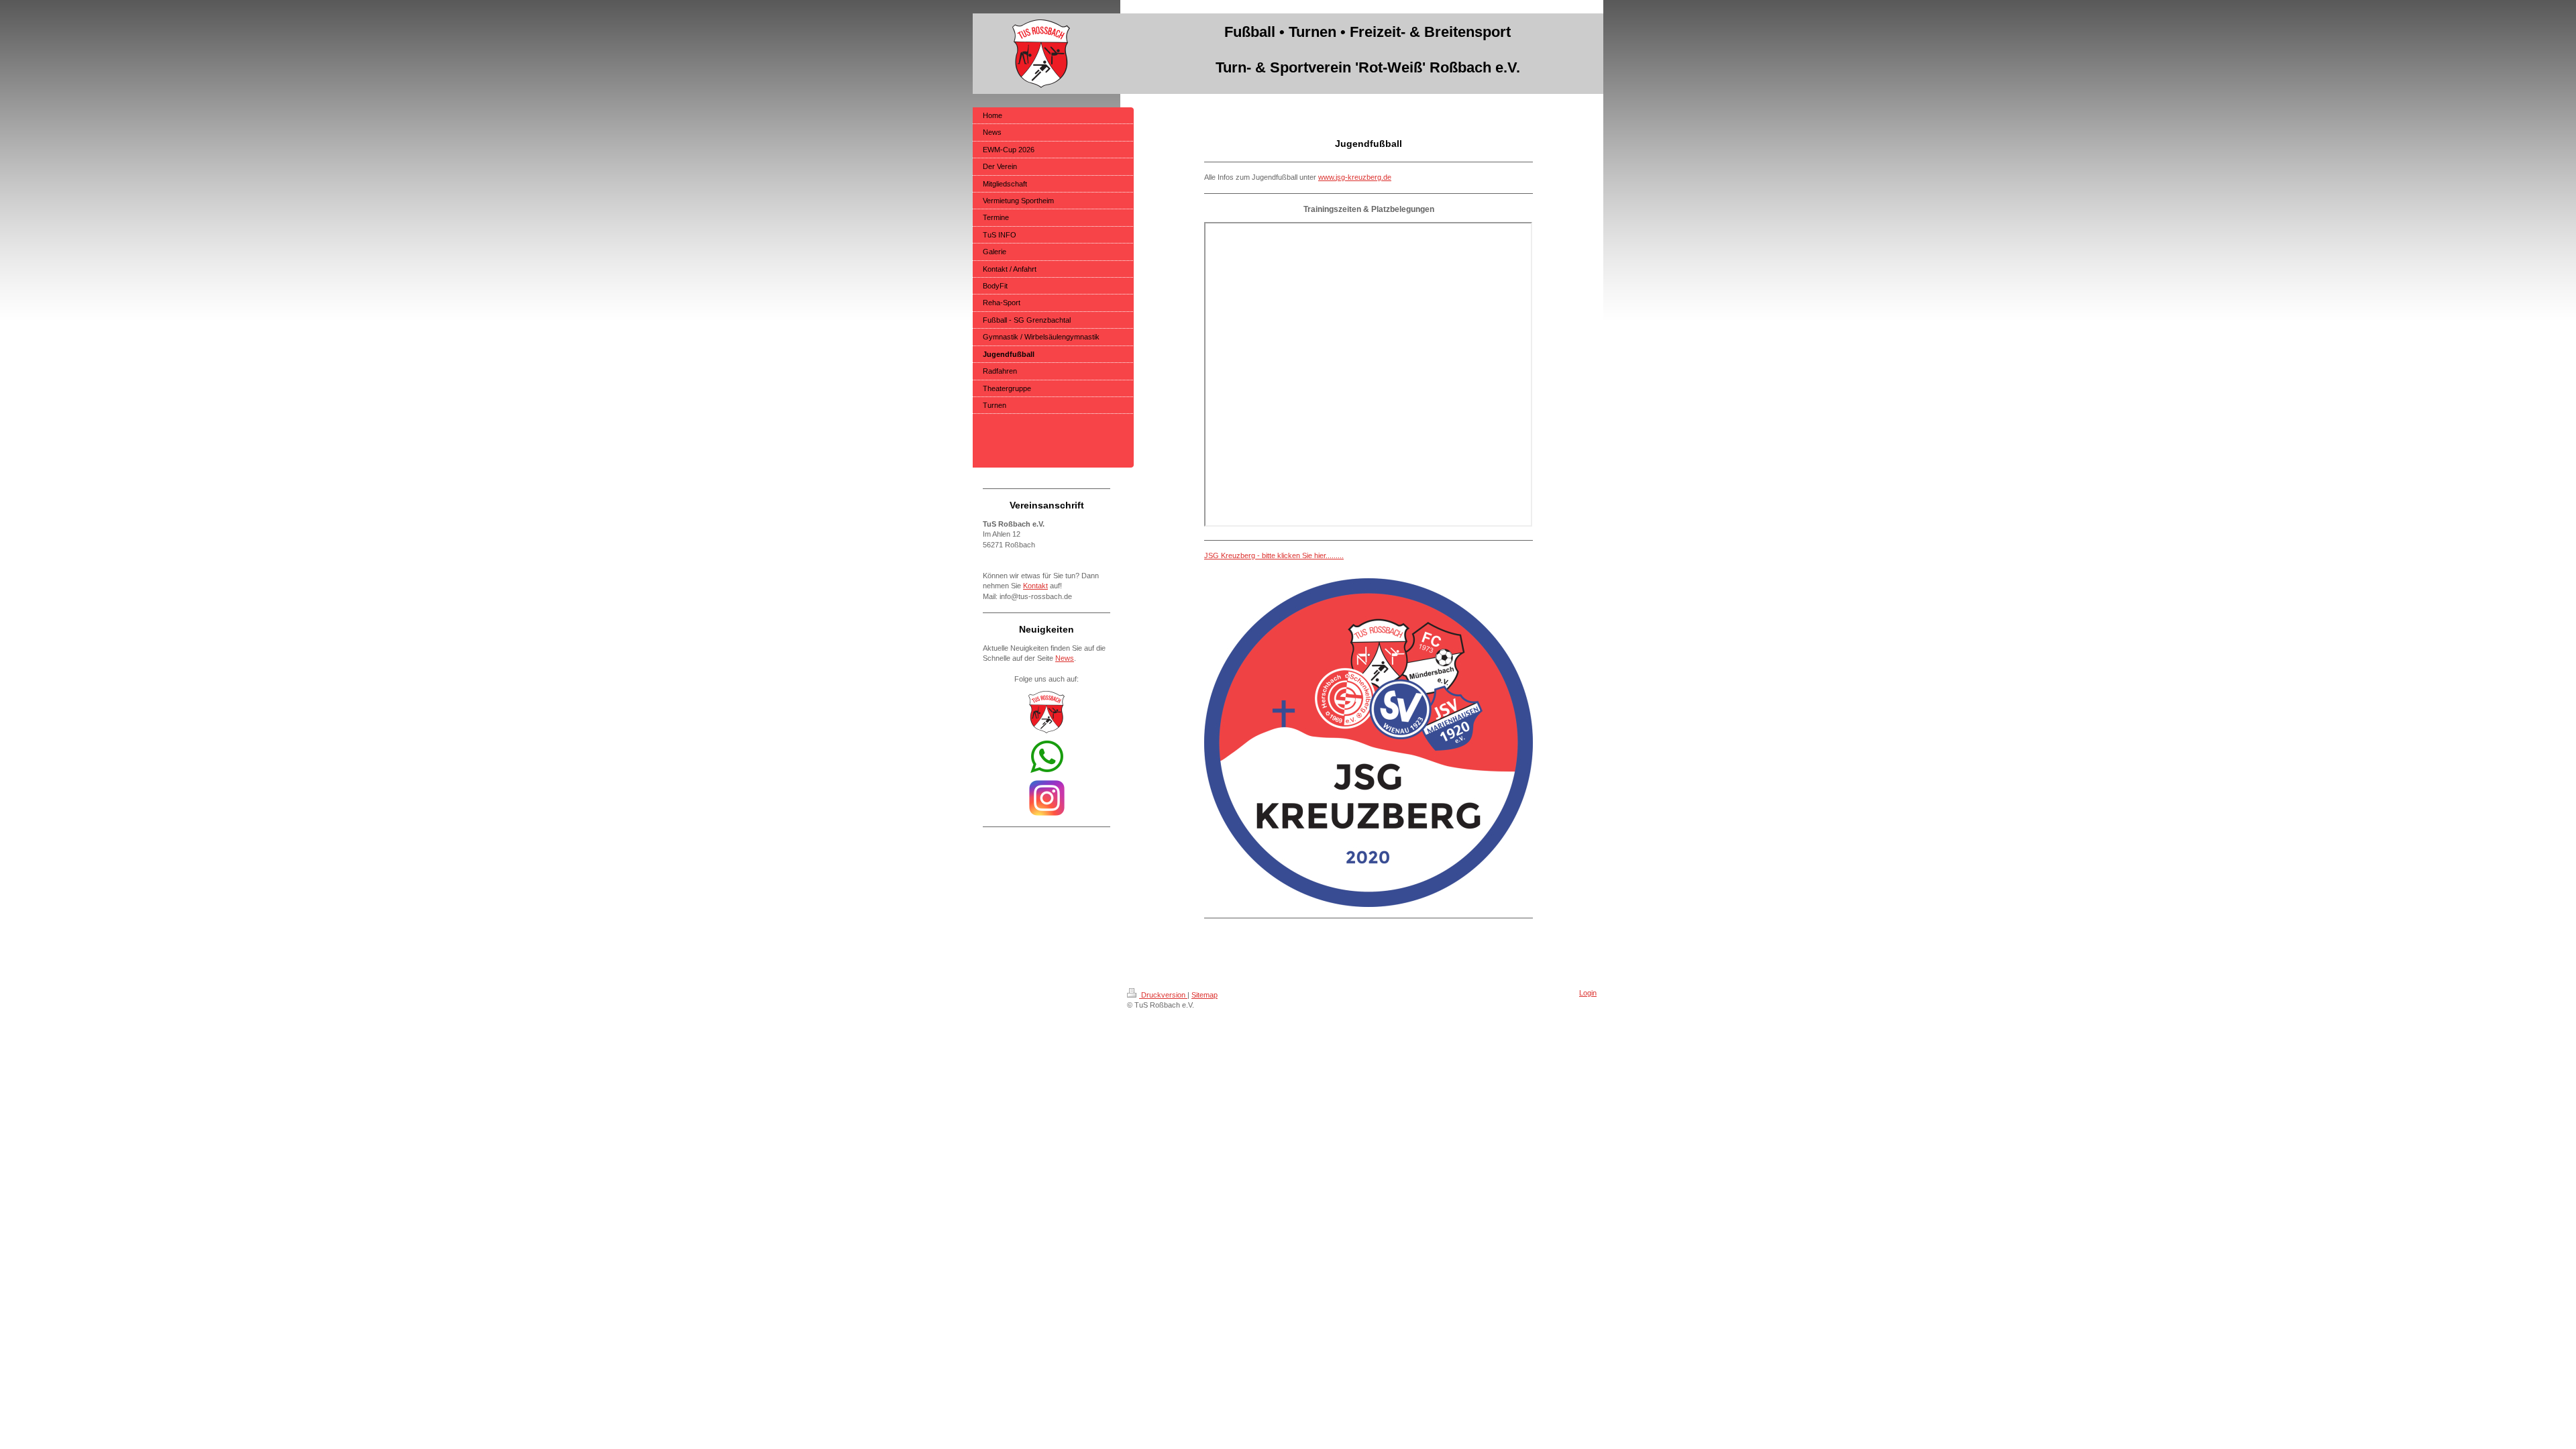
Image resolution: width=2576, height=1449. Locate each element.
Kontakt (1035, 586)
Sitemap (1204, 995)
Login (1588, 993)
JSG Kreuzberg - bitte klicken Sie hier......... (1274, 555)
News (1065, 658)
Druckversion (1163, 995)
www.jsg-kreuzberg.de (1355, 177)
